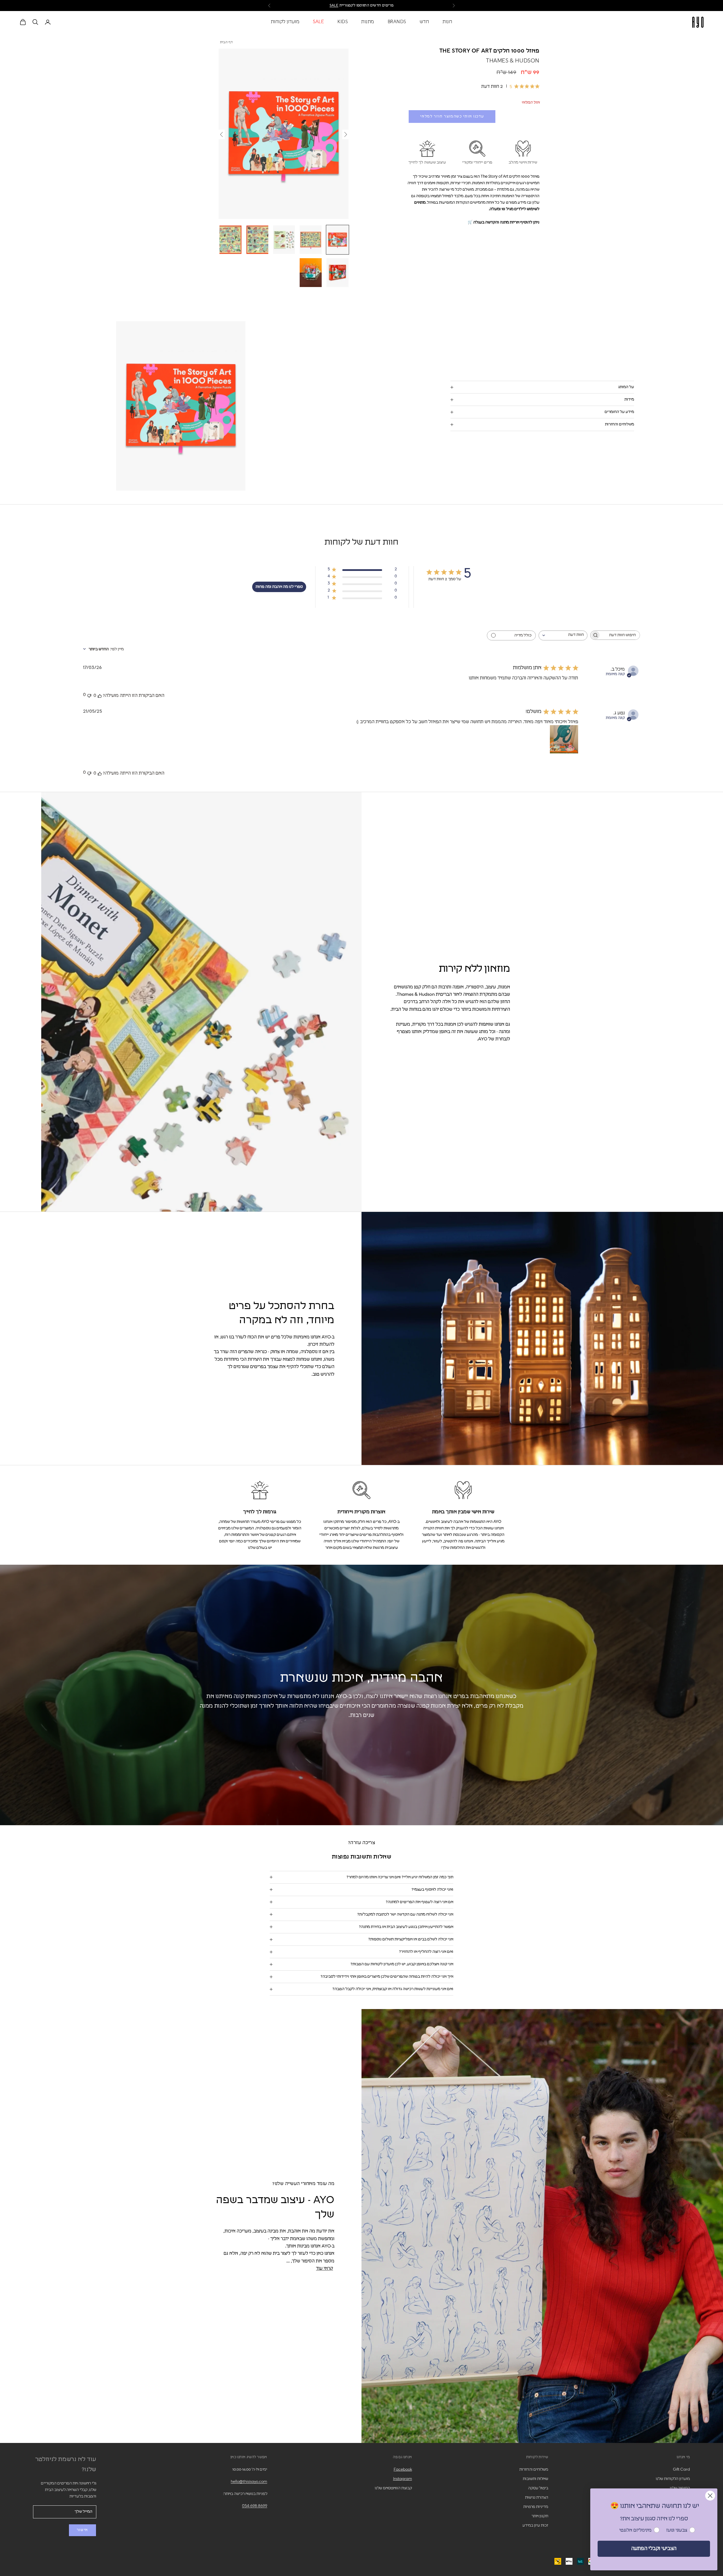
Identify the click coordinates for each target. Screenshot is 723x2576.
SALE (318, 22)
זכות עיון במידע (535, 2525)
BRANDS (397, 22)
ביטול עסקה (538, 2488)
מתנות (368, 22)
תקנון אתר (540, 2516)
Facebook (403, 2470)
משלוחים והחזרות (534, 2470)
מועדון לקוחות (285, 22)
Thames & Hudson (513, 61)
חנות (447, 22)
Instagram (403, 2479)
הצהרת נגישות (537, 2497)
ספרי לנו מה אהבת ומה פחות (279, 587)
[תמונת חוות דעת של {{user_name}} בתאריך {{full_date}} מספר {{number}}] (564, 739)
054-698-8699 (255, 2506)
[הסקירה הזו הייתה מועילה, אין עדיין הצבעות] (100, 695)
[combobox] (563, 635)
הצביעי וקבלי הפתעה (654, 2549)
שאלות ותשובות (535, 2479)
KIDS (343, 22)
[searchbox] (620, 635)
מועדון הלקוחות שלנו (673, 2479)
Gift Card (681, 2470)
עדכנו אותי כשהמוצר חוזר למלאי (452, 117)
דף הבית (227, 42)
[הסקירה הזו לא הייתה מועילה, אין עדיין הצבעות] (89, 695)
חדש (424, 22)
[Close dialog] (710, 2496)
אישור (82, 2530)
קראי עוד (325, 2268)
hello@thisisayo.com (249, 2482)
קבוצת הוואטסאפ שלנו (393, 2488)
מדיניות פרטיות (536, 2507)
